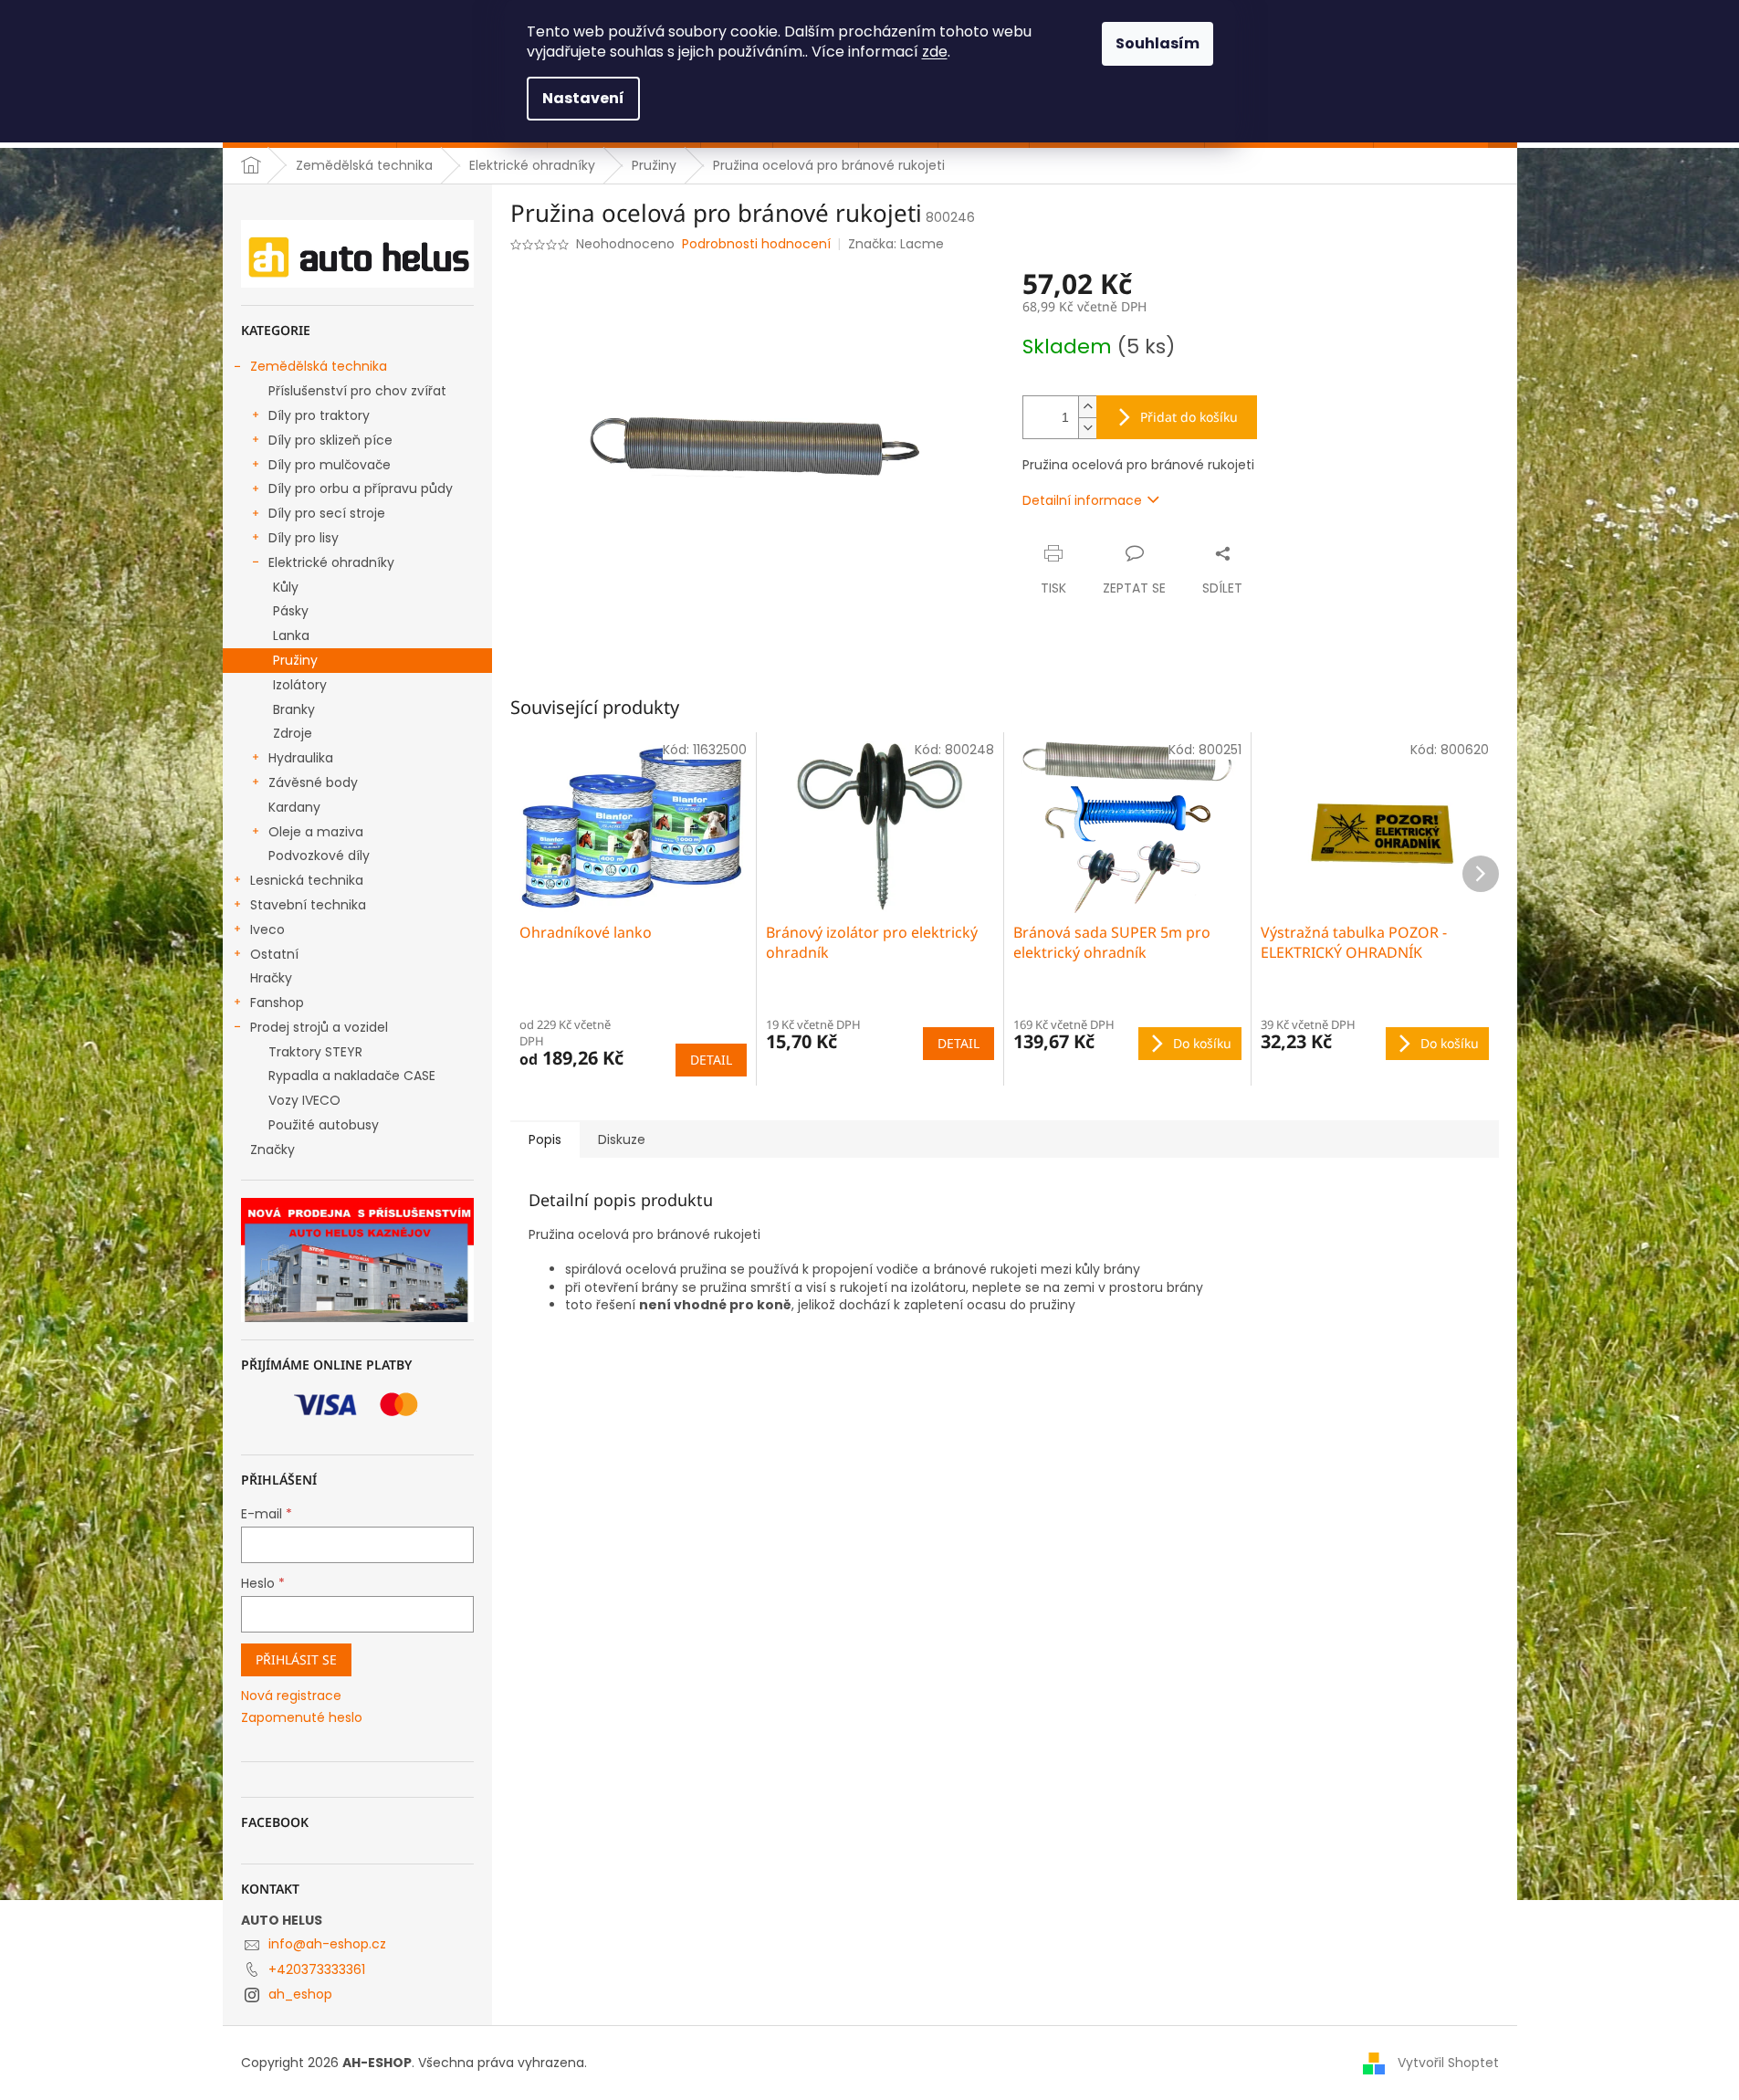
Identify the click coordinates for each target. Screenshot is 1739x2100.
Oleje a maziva (316, 832)
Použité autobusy (324, 1125)
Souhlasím (1158, 43)
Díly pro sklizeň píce (330, 440)
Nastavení (583, 98)
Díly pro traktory (319, 415)
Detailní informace (1082, 500)
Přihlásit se (296, 1659)
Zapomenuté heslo (302, 1718)
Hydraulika (301, 758)
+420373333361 (317, 1969)
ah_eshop (300, 1994)
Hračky (271, 978)
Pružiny (295, 660)
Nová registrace (291, 1696)
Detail (711, 1060)
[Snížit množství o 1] (1087, 428)
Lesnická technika (307, 880)
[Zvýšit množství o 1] (1087, 407)
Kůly (286, 587)
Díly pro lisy (304, 538)
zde (935, 52)
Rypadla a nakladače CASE (352, 1076)
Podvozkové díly (319, 856)
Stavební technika (308, 905)
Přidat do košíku (1189, 417)
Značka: (896, 244)
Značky (272, 1150)
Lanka (291, 635)
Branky (294, 709)
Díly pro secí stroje (327, 513)
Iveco (267, 929)
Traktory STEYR (315, 1052)
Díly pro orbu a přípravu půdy (361, 488)
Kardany (294, 807)
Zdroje (293, 733)
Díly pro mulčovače (330, 465)
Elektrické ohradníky (331, 562)
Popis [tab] (545, 1139)
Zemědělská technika (319, 366)
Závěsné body (313, 782)
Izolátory (300, 685)
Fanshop (277, 1003)
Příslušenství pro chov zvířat (357, 391)
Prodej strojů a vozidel (319, 1027)
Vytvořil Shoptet (1448, 2063)
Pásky (291, 611)
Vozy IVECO (304, 1100)
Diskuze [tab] (622, 1139)
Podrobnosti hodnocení (756, 244)
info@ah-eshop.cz (327, 1944)
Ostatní (274, 954)
